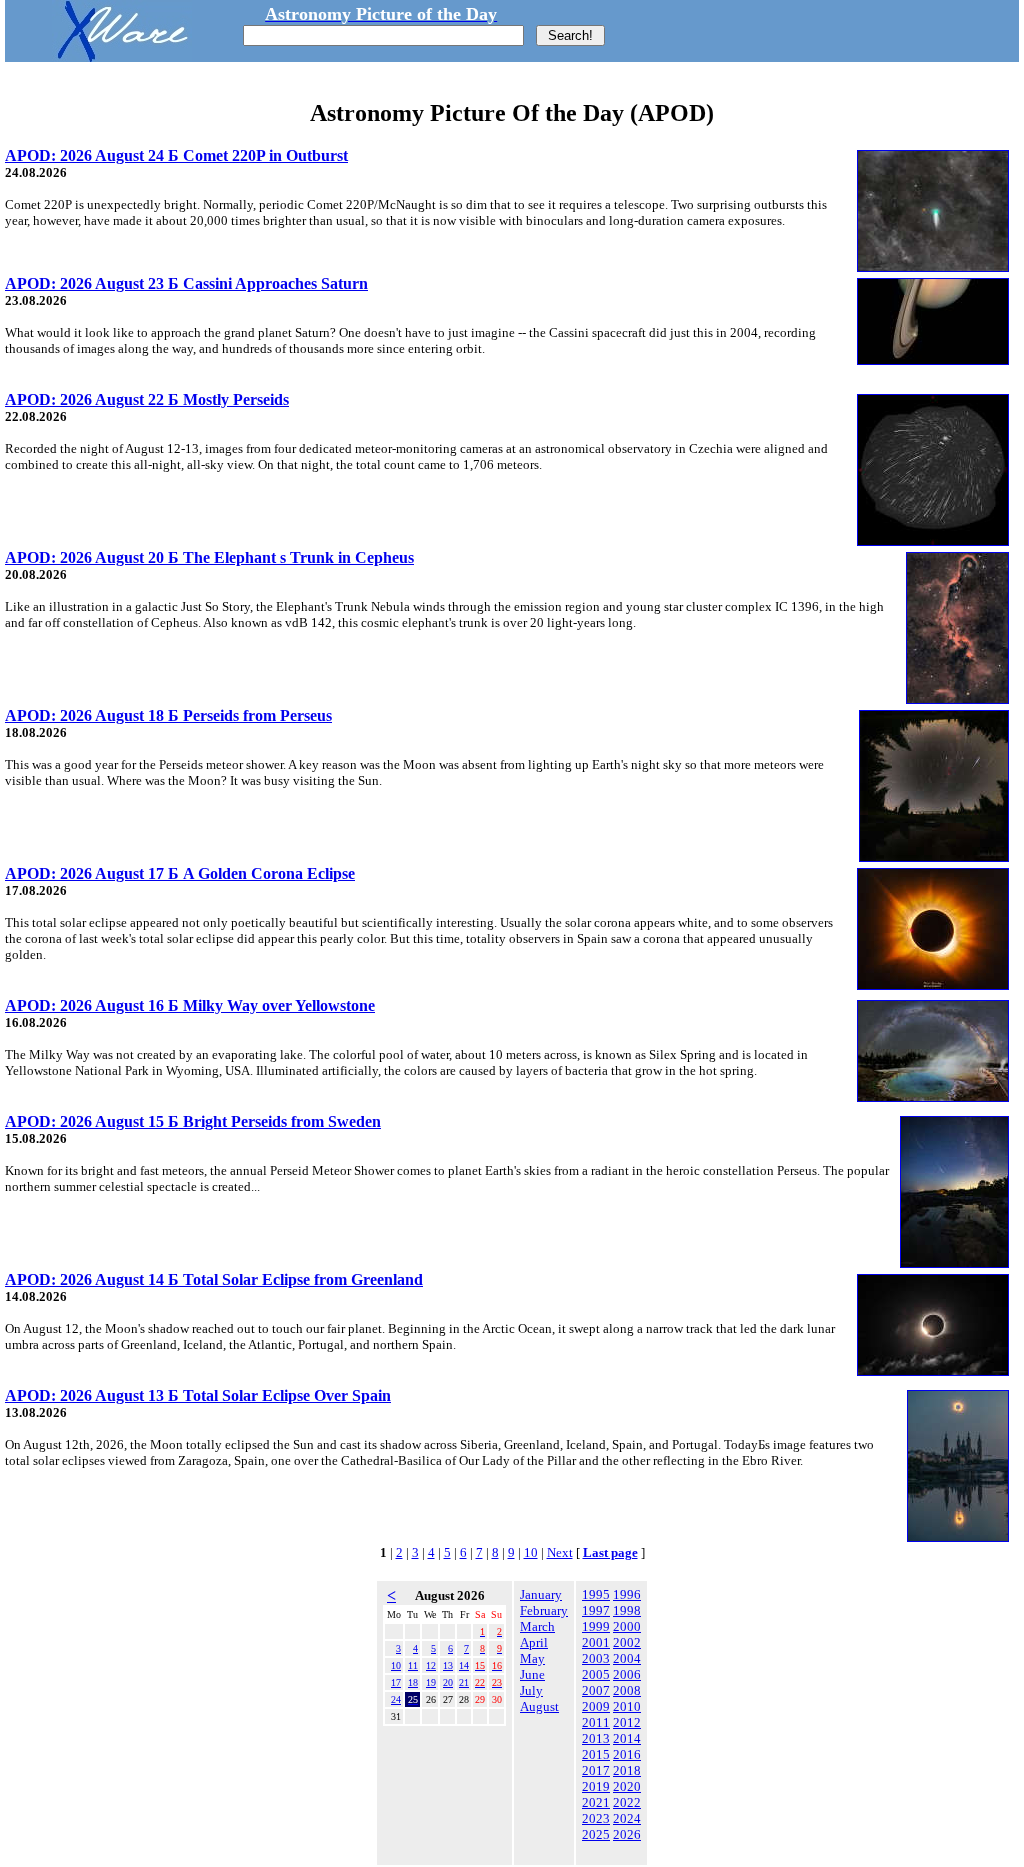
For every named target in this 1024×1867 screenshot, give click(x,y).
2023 (596, 1818)
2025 (596, 1834)
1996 (627, 1594)
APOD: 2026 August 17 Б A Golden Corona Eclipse (180, 873)
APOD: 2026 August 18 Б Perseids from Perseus (168, 715)
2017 (596, 1770)
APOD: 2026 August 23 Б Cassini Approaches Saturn (186, 283)
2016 (627, 1754)
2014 (627, 1738)
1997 (596, 1610)
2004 (627, 1658)
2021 (596, 1802)
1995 (596, 1594)
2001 (596, 1642)
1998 (627, 1610)
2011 (596, 1722)
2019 (596, 1786)
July (531, 1690)
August (539, 1706)
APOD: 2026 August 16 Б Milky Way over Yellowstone (190, 1005)
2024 (627, 1818)
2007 (596, 1690)
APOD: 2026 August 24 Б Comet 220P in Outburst (176, 155)
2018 (627, 1770)
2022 (627, 1802)
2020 (627, 1786)
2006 (627, 1674)
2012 (627, 1722)
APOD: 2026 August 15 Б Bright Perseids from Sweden (193, 1121)
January (541, 1594)
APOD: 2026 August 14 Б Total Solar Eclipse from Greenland (214, 1279)
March (537, 1626)
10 (531, 1552)
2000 (627, 1626)
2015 (596, 1754)
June (532, 1674)
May (532, 1658)
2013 (596, 1738)
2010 (627, 1706)
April (534, 1642)
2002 (627, 1642)
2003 (596, 1658)
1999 (596, 1626)
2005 (596, 1674)
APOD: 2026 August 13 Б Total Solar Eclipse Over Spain (198, 1395)
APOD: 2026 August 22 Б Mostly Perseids (147, 399)
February (544, 1610)
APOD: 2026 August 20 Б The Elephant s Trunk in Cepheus (209, 557)
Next (560, 1552)
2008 (627, 1690)
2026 (627, 1834)
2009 (596, 1706)
